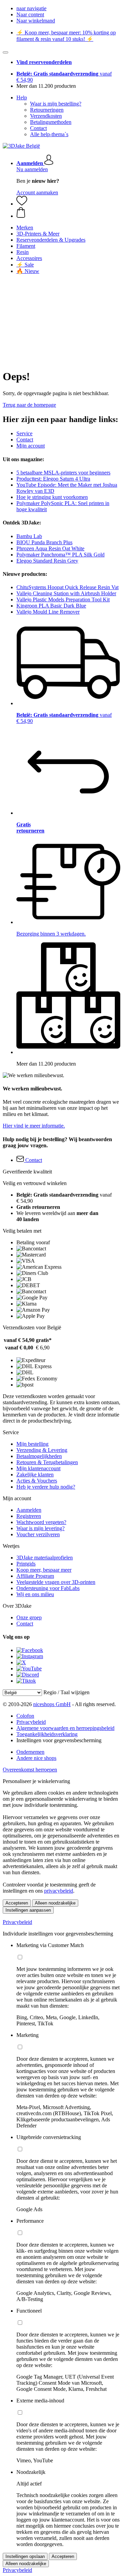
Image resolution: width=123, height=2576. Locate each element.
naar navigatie (31, 8)
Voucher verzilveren (38, 1534)
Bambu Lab (29, 536)
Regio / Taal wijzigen (66, 1692)
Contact (38, 128)
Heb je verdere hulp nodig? (46, 1487)
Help (22, 98)
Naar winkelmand (36, 21)
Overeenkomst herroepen (30, 1770)
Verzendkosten (46, 116)
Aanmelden (29, 1510)
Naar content (30, 14)
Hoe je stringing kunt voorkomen (52, 497)
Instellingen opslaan (25, 2556)
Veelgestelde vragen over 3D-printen (56, 1582)
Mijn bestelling (32, 1444)
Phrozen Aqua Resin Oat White (50, 548)
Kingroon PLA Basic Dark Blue (51, 606)
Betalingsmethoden (51, 122)
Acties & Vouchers (37, 1481)
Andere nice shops (36, 1758)
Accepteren (17, 1903)
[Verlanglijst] (22, 204)
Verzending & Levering (42, 1450)
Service (24, 433)
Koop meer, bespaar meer (44, 1570)
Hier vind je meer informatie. (34, 1126)
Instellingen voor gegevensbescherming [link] (59, 1740)
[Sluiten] (5, 52)
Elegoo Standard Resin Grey (47, 561)
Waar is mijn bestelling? (56, 104)
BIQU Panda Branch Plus (44, 542)
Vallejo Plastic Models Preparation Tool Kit (63, 600)
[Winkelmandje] (68, 213)
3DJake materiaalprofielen (45, 1558)
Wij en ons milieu (35, 1594)
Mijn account (31, 446)
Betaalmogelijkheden (39, 1456)
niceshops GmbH (52, 1704)
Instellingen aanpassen (28, 1910)
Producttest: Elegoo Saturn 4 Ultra (53, 479)
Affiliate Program (35, 1576)
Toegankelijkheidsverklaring (47, 1734)
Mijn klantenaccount (38, 1468)
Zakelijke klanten (35, 1475)
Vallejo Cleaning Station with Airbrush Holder (66, 593)
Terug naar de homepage (29, 405)
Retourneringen (47, 110)
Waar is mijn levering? (40, 1528)
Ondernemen (30, 1752)
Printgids (26, 1564)
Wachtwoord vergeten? (41, 1522)
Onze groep (29, 1617)
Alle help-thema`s (49, 134)
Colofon (25, 1716)
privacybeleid (59, 1891)
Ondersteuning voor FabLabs (48, 1588)
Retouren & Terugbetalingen (47, 1462)
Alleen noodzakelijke (55, 1903)
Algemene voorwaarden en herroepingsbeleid (65, 1728)
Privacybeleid (31, 1722)
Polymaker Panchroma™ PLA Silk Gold (60, 555)
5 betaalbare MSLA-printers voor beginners (63, 473)
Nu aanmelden (32, 169)
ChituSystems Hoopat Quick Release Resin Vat (67, 587)
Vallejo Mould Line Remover (48, 612)
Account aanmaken (37, 192)
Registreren (29, 1516)
